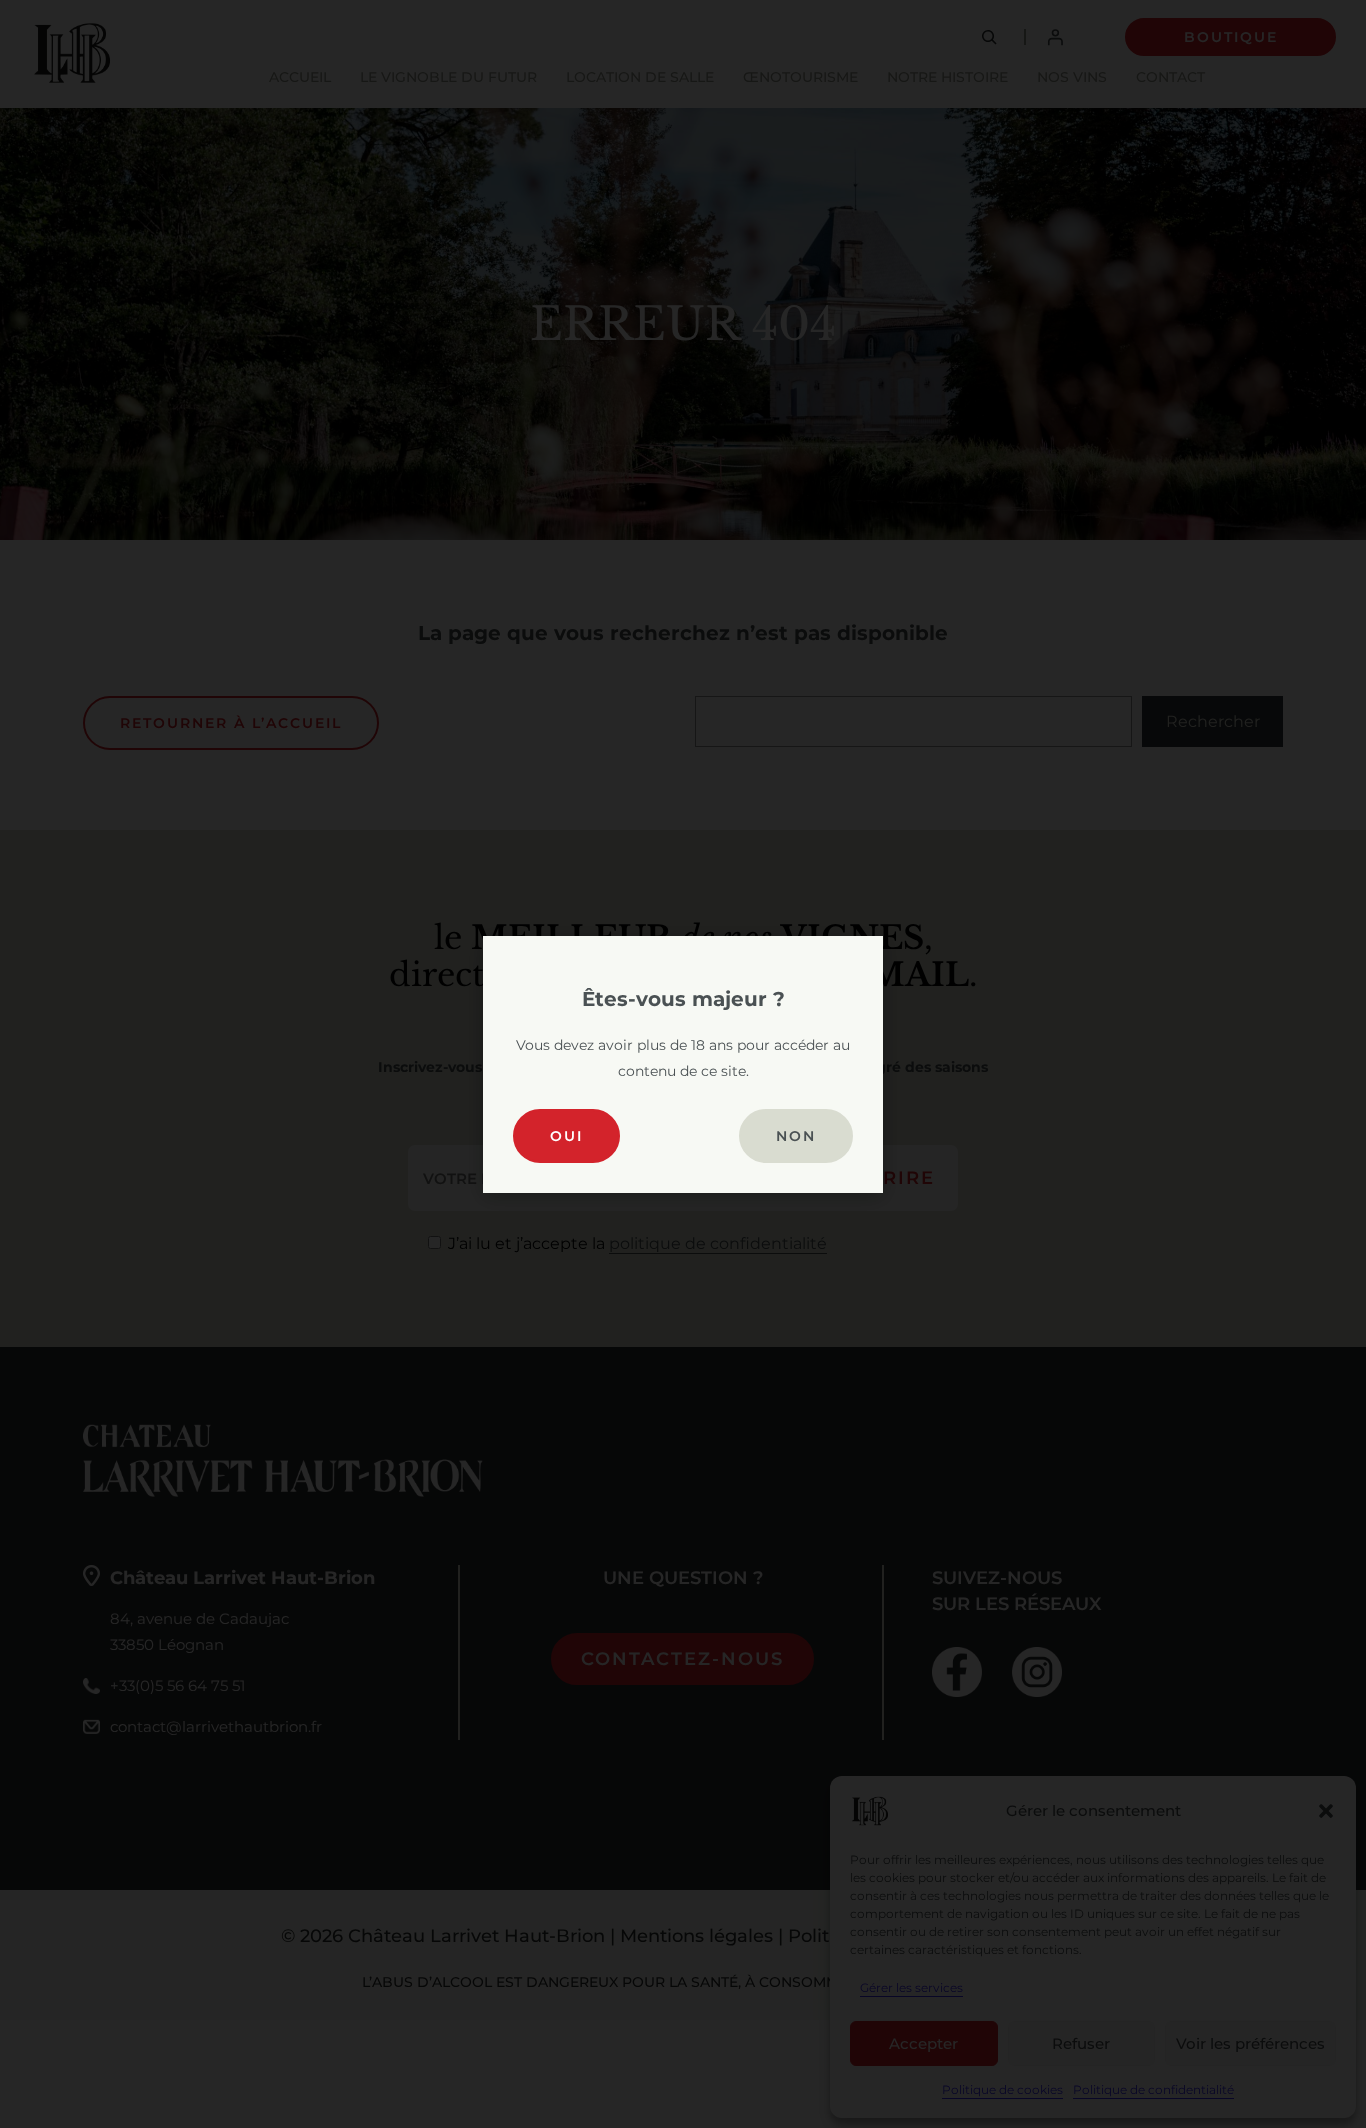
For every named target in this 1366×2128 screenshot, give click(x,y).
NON (796, 1136)
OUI (566, 1136)
